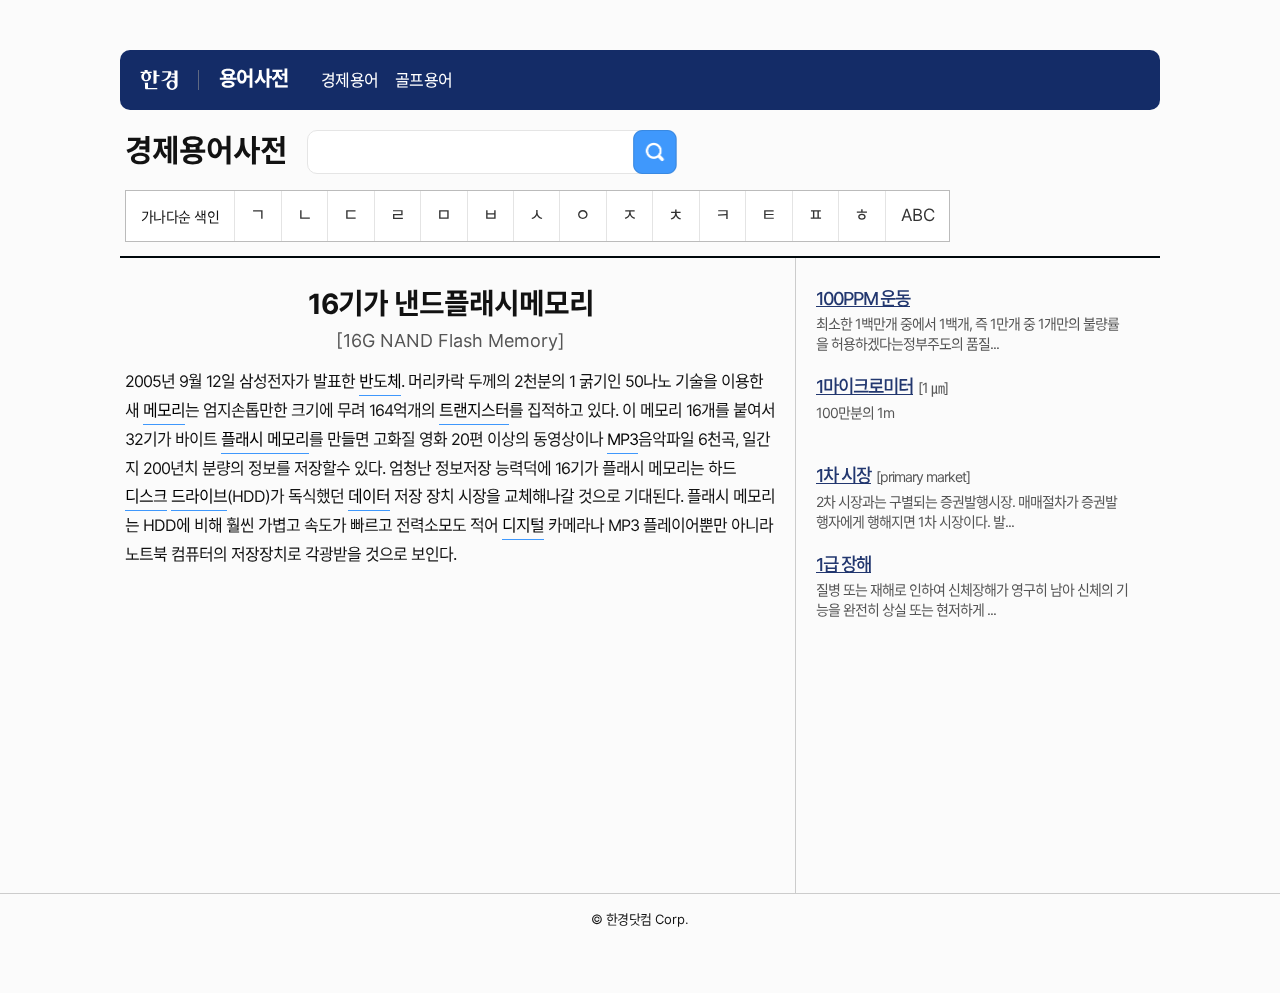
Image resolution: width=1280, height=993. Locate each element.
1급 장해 (843, 564)
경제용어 (350, 80)
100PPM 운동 (863, 298)
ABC (917, 215)
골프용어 (424, 80)
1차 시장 (843, 475)
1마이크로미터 (864, 386)
